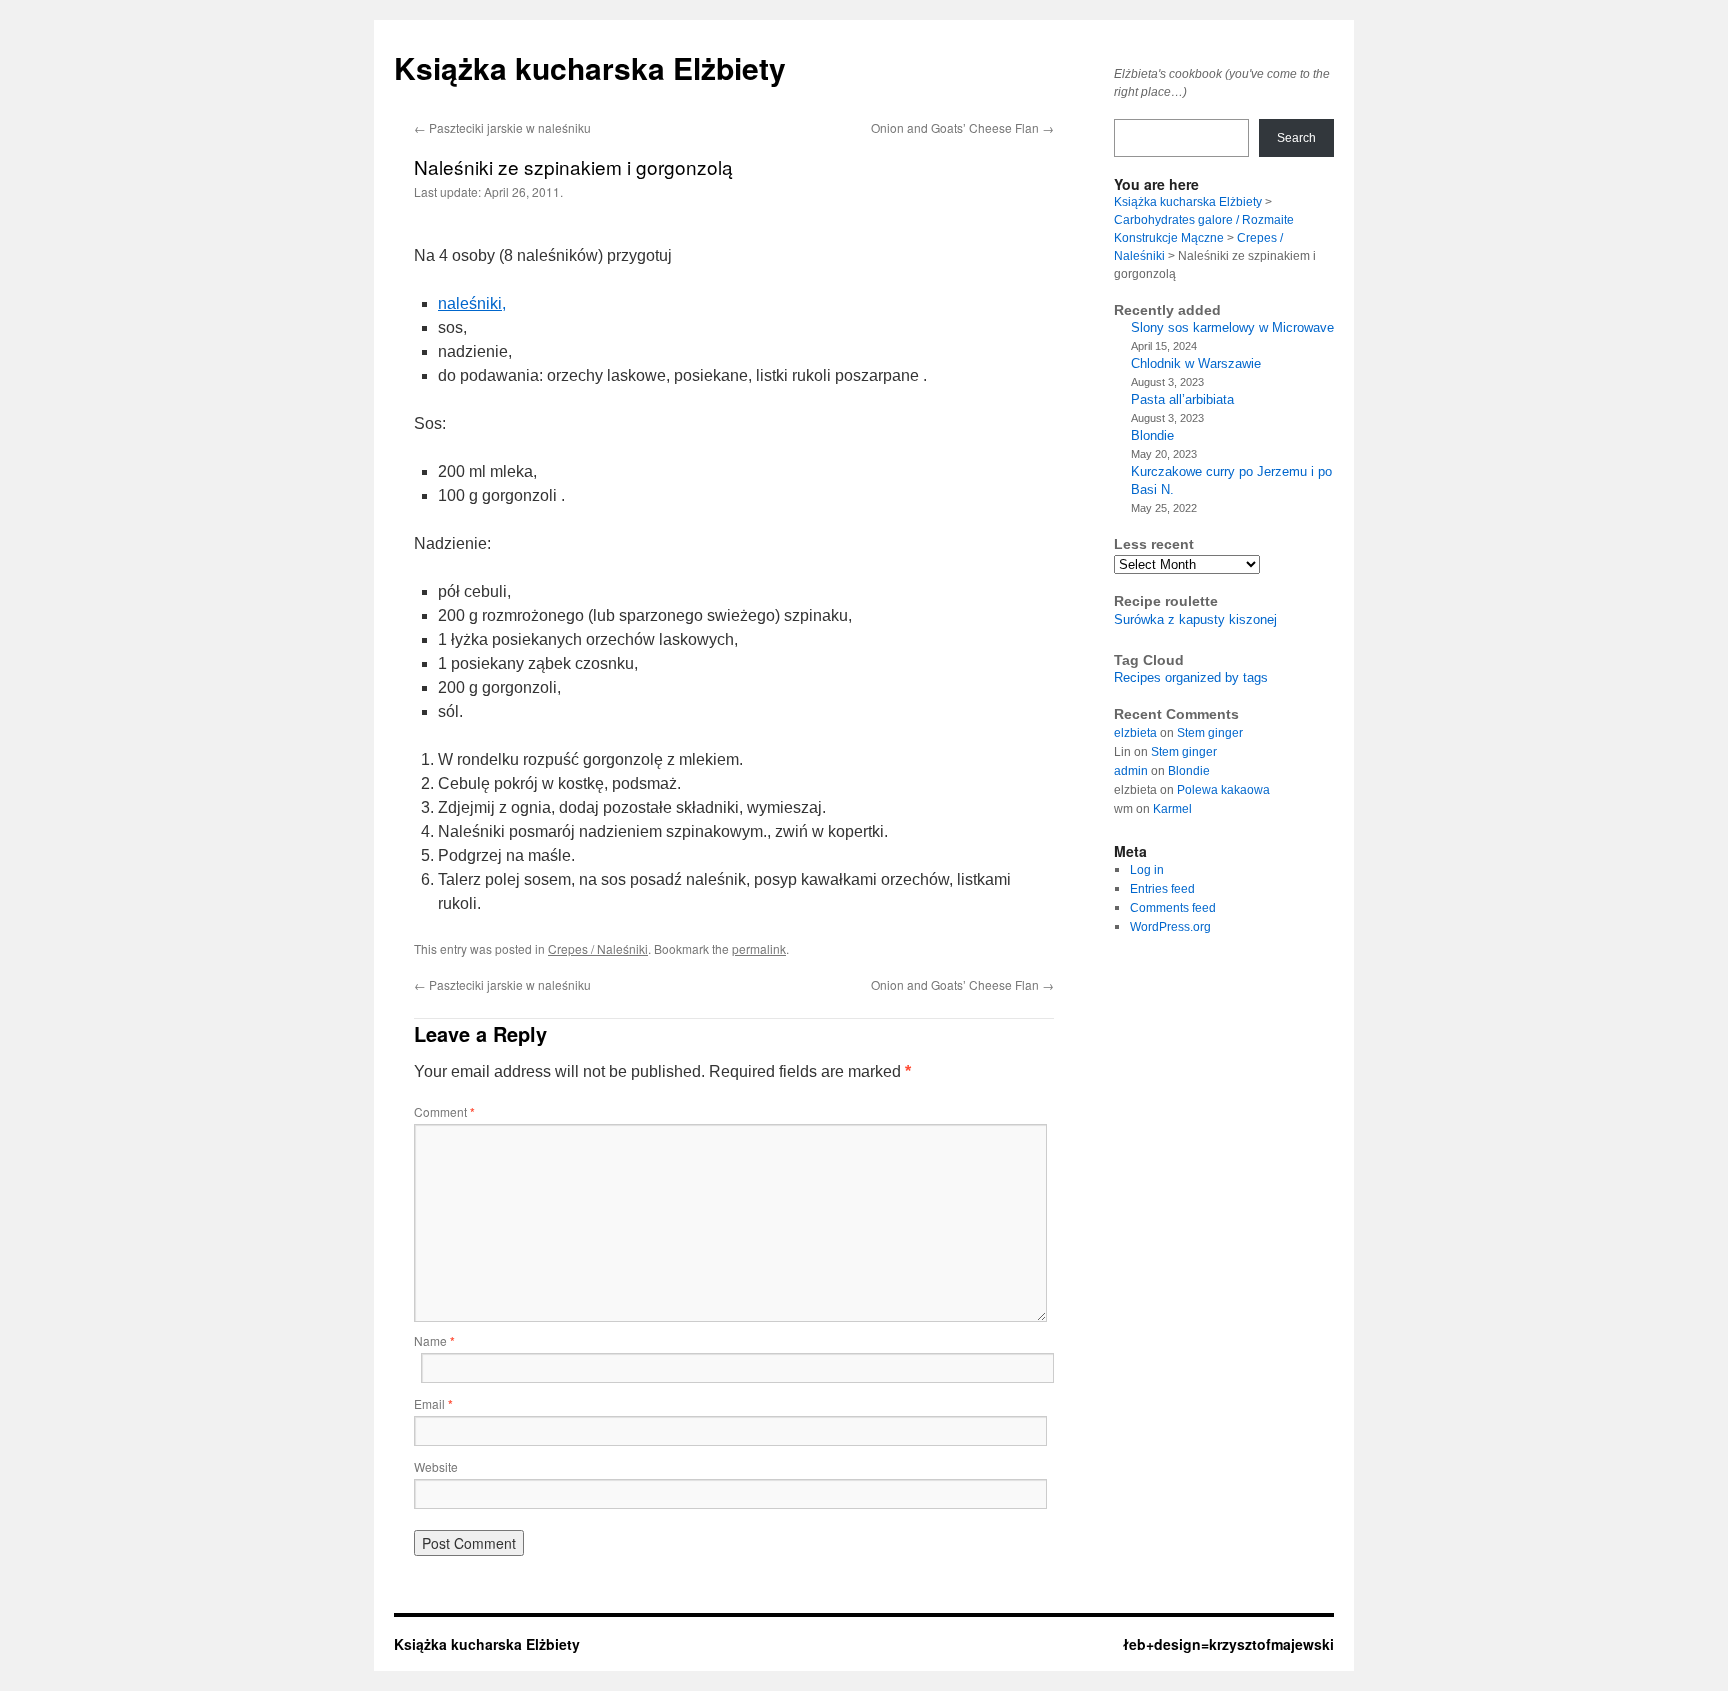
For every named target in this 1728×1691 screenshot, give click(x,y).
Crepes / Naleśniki (598, 948)
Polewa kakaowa (1223, 790)
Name (434, 1340)
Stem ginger (1210, 733)
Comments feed (1173, 908)
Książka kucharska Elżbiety (590, 67)
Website (436, 1466)
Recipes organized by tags (1191, 677)
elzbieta (1135, 733)
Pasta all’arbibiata (1182, 399)
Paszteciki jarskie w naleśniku (502, 127)
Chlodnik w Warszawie (1196, 363)
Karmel (1172, 809)
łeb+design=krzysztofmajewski (1228, 1644)
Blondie (1152, 435)
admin (1131, 771)
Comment (444, 1111)
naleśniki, (472, 303)
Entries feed (1162, 889)
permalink (759, 948)
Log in (1147, 870)
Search (1296, 138)
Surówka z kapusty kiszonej (1195, 619)
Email (433, 1403)
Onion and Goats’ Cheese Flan (962, 127)
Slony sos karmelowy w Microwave (1232, 327)
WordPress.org (1170, 927)
